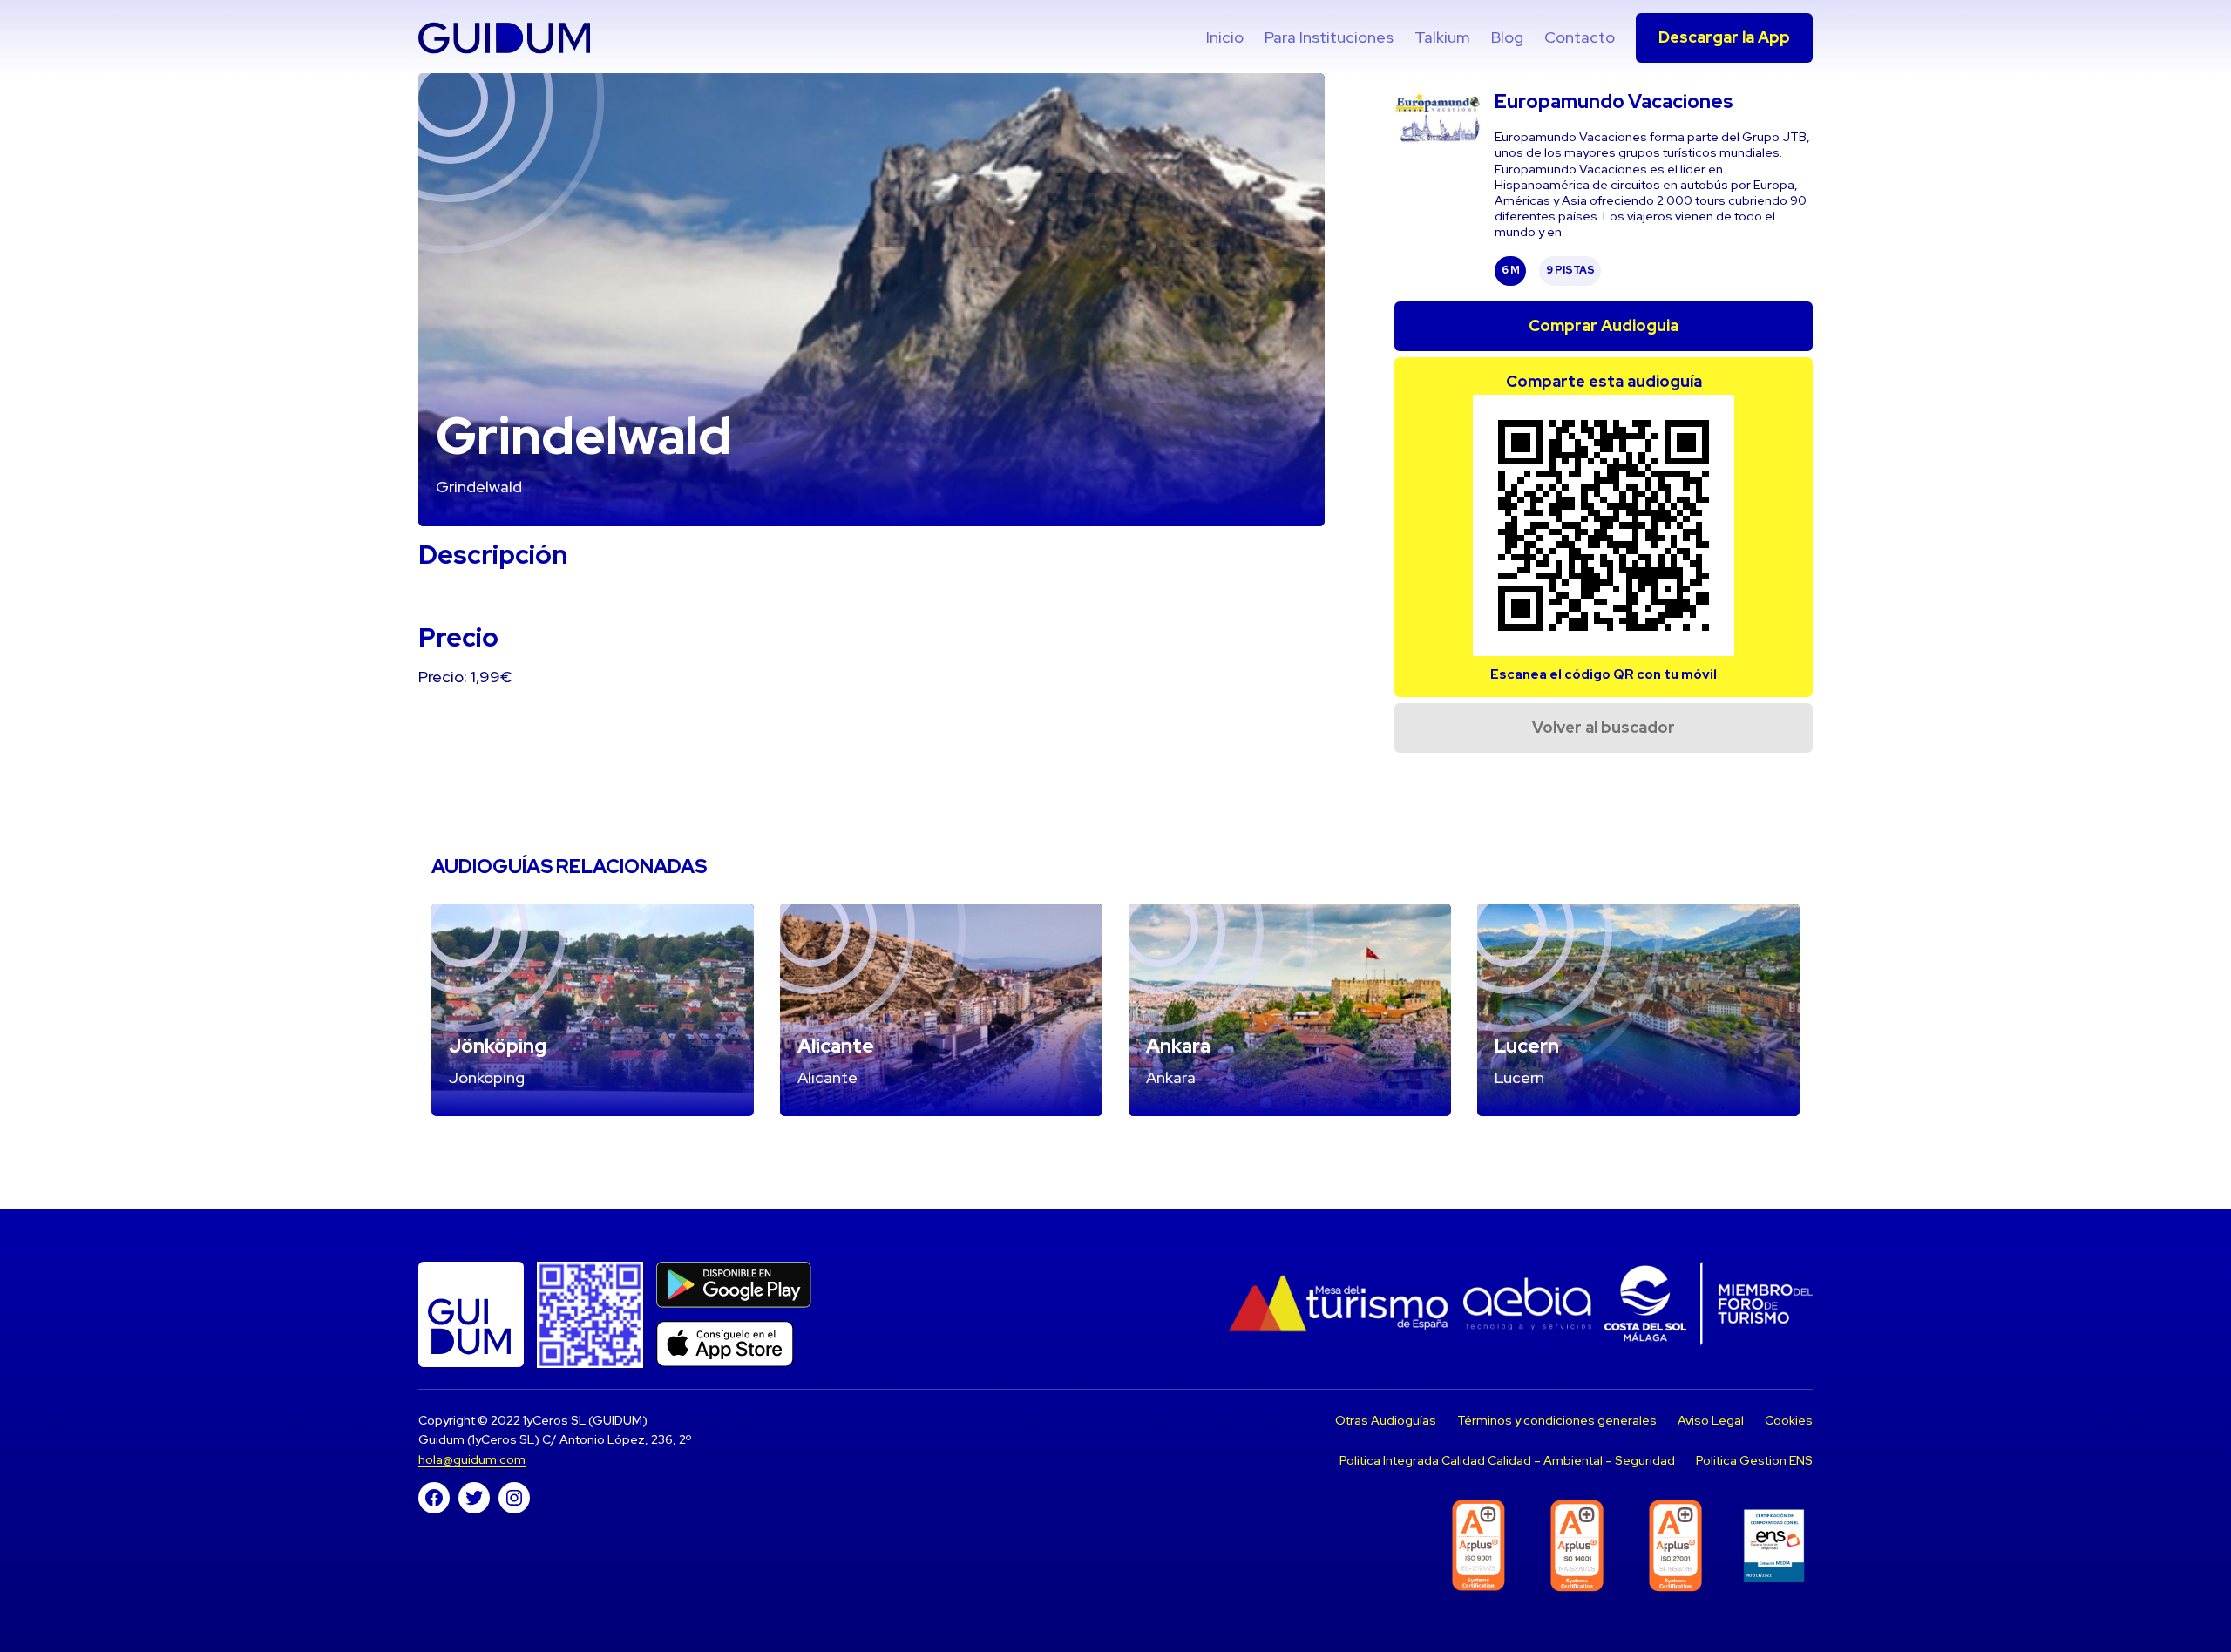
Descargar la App (1724, 37)
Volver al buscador (1604, 727)
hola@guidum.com (472, 1459)
